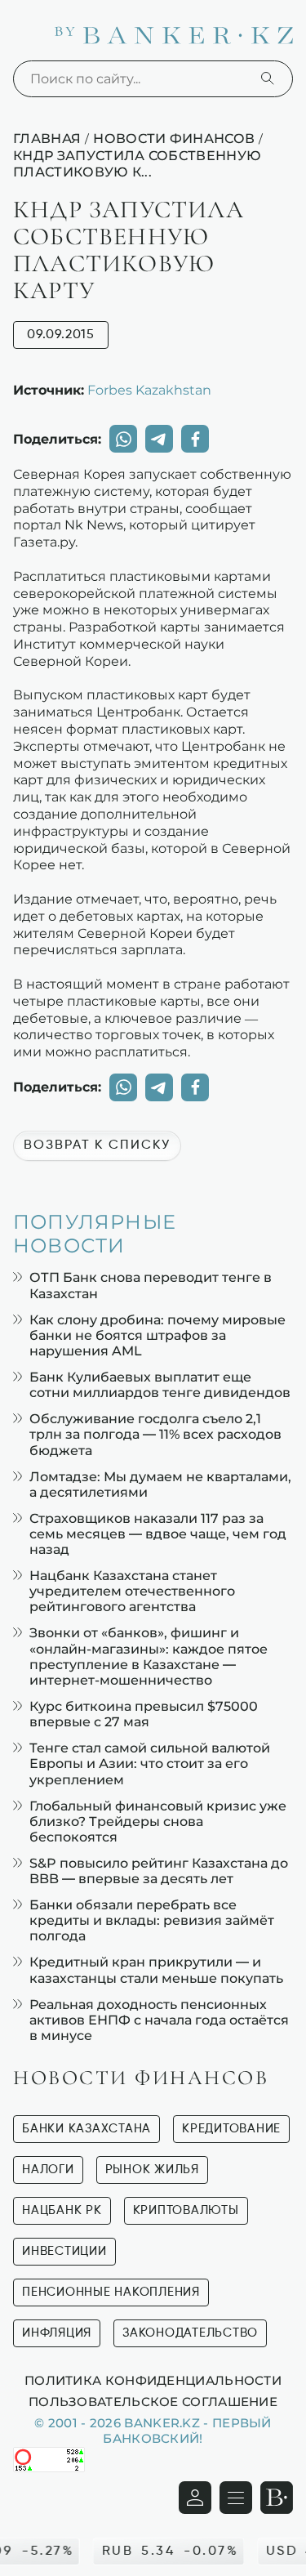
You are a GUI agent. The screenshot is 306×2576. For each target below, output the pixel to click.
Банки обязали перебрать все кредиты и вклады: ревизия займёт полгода (152, 1920)
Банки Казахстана (86, 2129)
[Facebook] (195, 439)
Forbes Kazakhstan (149, 390)
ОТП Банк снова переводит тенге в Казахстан (151, 1285)
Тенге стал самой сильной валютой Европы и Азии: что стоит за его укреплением (150, 1763)
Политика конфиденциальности (153, 2380)
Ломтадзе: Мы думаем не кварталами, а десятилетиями (160, 1484)
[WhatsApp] (123, 439)
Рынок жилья (152, 2170)
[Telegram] (159, 439)
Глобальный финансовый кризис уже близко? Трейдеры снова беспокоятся (158, 1822)
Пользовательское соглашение (153, 2401)
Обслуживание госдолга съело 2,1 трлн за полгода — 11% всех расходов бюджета (155, 1434)
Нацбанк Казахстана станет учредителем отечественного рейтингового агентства (132, 1591)
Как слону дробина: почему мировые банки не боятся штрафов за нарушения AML (157, 1335)
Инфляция (57, 2333)
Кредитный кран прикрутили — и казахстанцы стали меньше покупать (156, 1970)
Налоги (48, 2170)
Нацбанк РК (62, 2210)
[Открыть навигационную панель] (236, 2498)
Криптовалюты (186, 2210)
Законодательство (190, 2333)
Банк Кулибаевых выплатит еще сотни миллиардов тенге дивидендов (160, 1385)
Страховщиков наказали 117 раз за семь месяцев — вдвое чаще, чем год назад (158, 1534)
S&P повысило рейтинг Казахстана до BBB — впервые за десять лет (159, 1871)
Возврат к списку (97, 1145)
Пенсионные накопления (111, 2292)
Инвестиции (64, 2251)
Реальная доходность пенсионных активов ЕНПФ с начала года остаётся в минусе (159, 2020)
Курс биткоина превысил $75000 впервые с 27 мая (144, 1714)
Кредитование (231, 2129)
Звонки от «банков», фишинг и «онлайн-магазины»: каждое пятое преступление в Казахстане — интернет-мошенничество (149, 1656)
